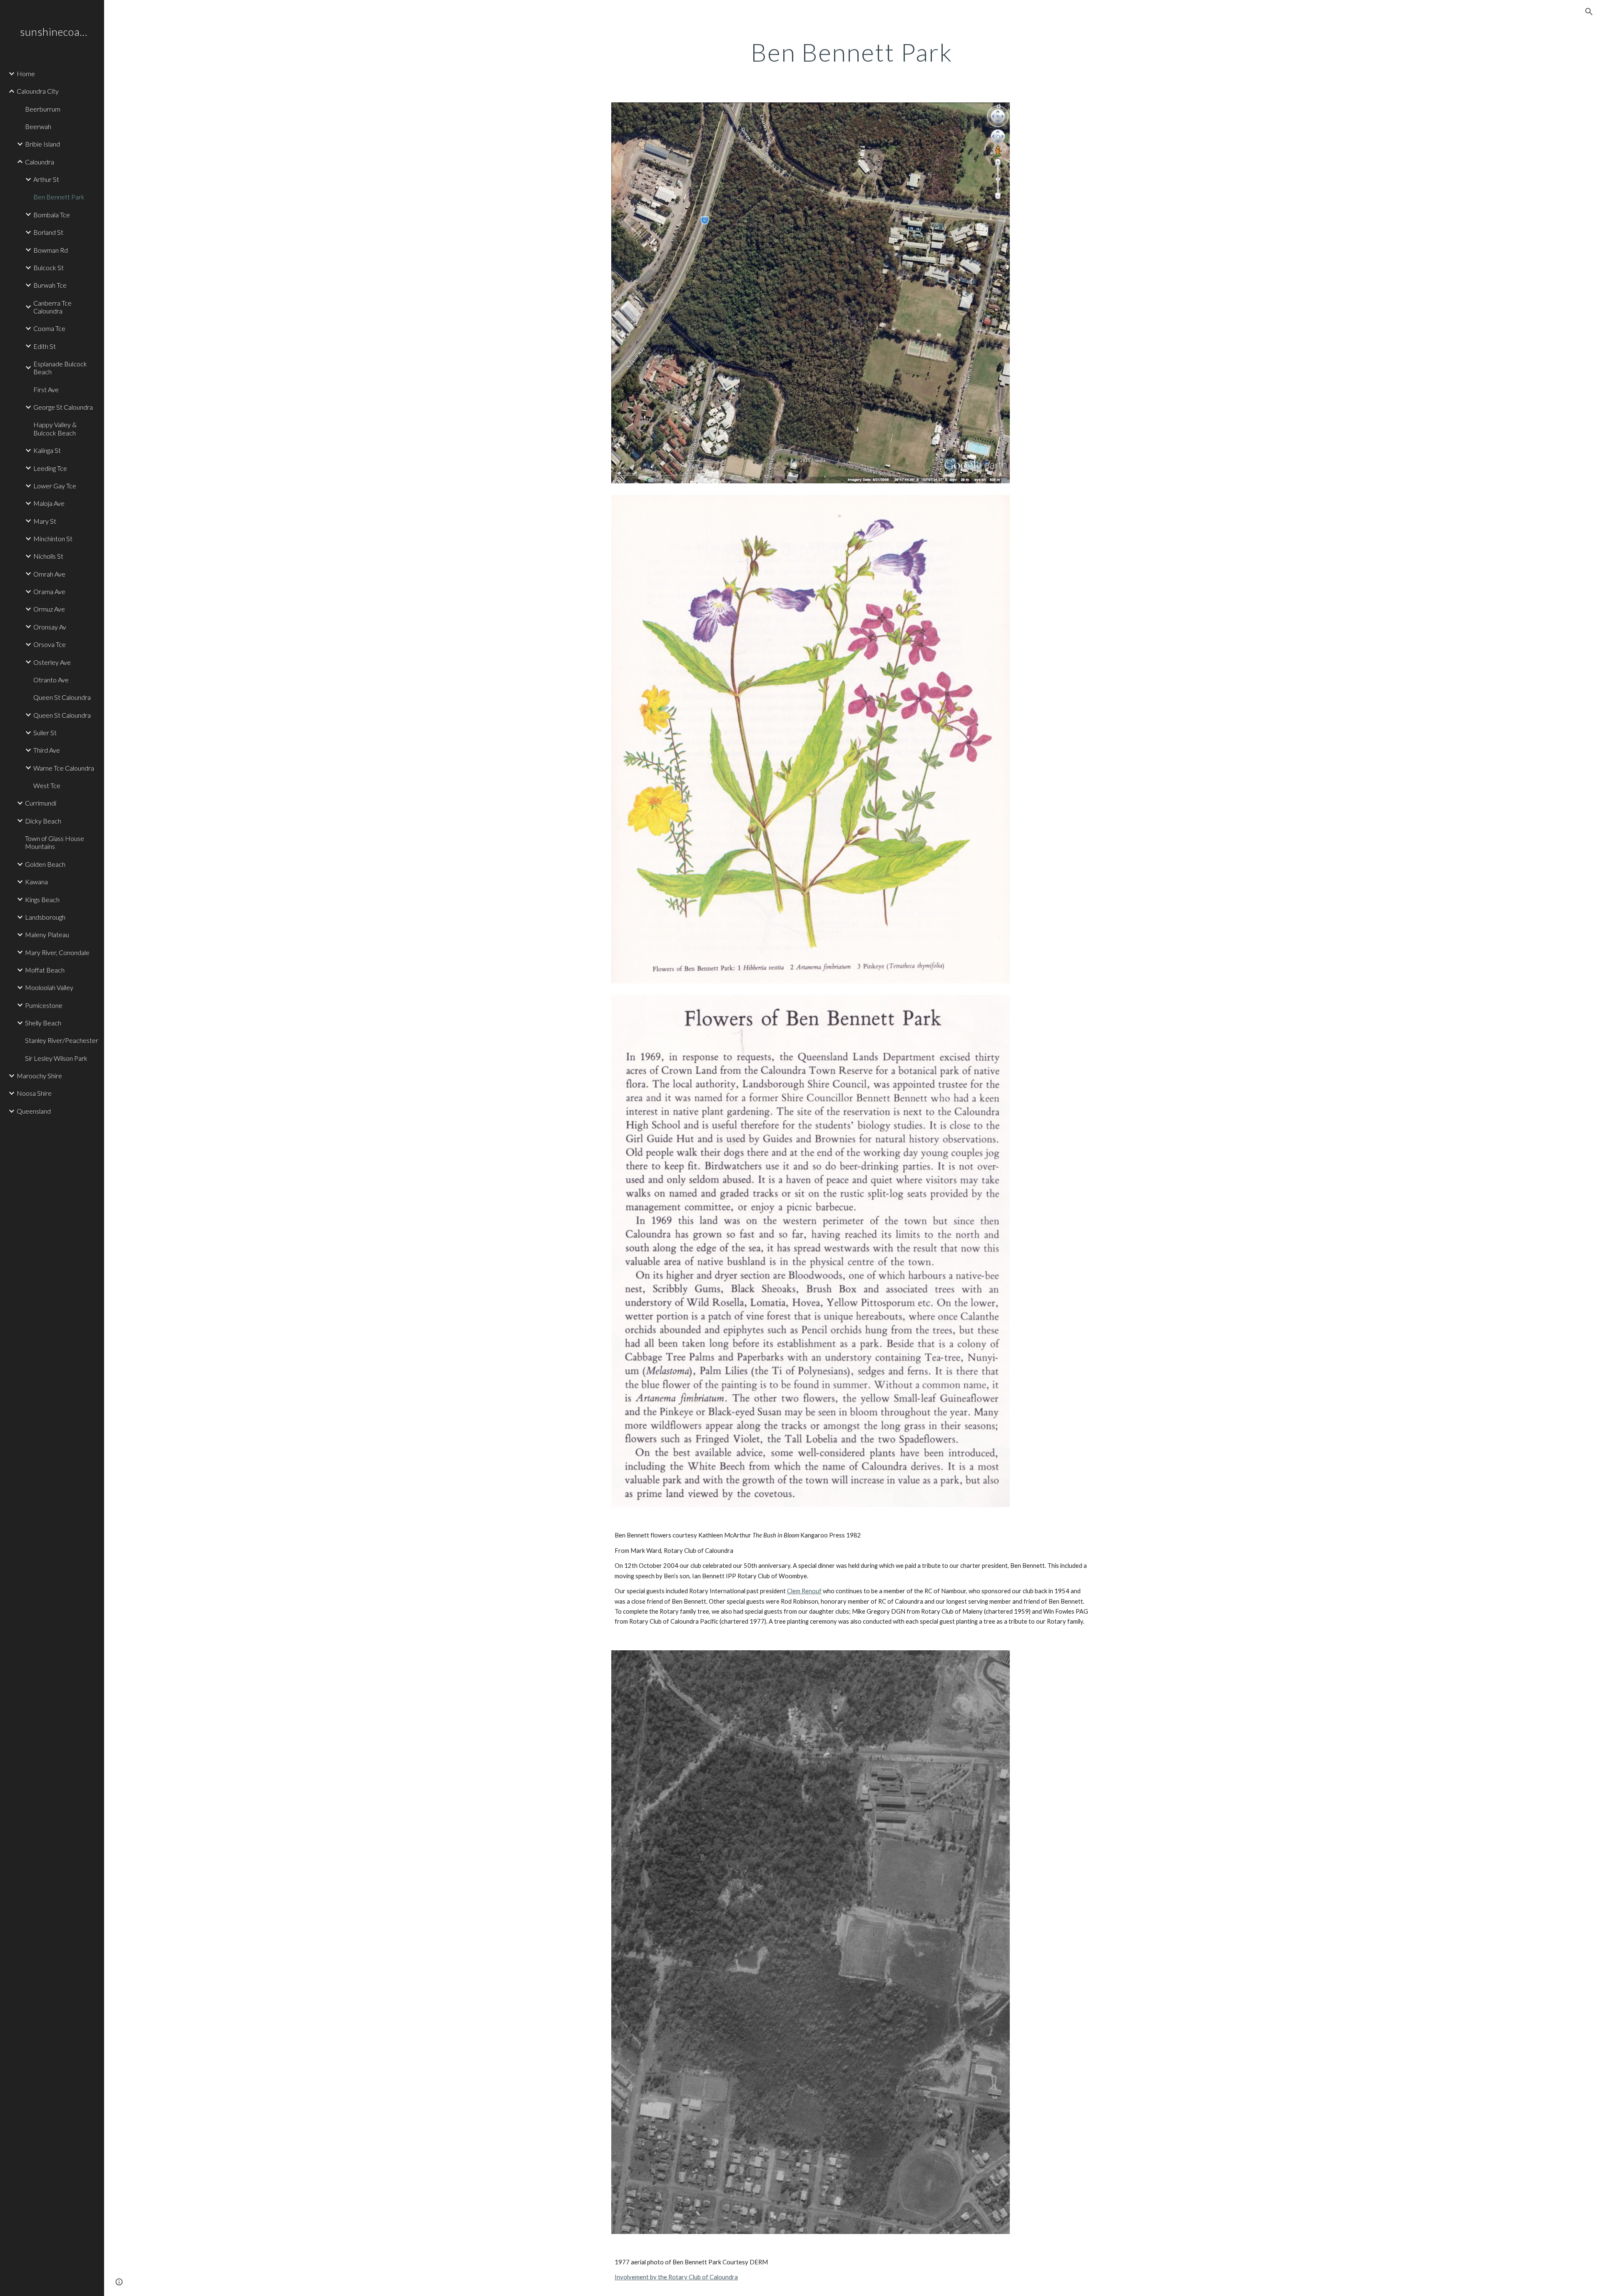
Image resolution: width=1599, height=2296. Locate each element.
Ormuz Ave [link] (49, 609)
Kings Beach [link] (42, 899)
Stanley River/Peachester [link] (62, 1040)
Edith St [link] (45, 346)
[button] (1589, 12)
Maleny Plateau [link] (47, 934)
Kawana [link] (36, 882)
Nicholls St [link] (48, 556)
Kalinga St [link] (47, 450)
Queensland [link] (34, 1111)
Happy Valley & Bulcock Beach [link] (55, 428)
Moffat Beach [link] (45, 970)
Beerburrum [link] (43, 109)
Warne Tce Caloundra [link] (64, 768)
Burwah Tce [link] (50, 285)
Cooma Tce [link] (49, 328)
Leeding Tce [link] (50, 468)
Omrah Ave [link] (49, 574)
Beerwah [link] (38, 126)
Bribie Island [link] (42, 144)
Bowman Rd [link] (51, 250)
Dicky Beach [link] (43, 821)
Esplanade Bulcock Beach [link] (60, 368)
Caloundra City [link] (38, 91)
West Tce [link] (47, 785)
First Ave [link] (46, 389)
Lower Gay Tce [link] (55, 486)
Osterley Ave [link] (52, 662)
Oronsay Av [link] (50, 627)
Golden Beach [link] (45, 864)
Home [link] (26, 73)
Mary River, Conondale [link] (57, 952)
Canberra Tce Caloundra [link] (52, 307)
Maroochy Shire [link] (39, 1076)
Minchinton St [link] (53, 539)
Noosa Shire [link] (34, 1093)
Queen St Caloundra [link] (62, 697)
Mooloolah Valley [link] (49, 987)
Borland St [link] (48, 232)
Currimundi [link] (41, 803)
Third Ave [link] (47, 750)
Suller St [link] (45, 733)
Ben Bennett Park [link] (59, 197)
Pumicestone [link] (44, 1005)
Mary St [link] (45, 521)
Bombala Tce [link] (52, 215)
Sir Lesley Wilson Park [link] (56, 1058)
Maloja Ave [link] (49, 503)
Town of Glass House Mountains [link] (55, 842)
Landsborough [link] (45, 917)
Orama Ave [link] (49, 591)
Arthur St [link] (46, 179)
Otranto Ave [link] (51, 680)
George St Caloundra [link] (63, 407)
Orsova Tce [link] (50, 644)
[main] (852, 52)
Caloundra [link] (40, 162)
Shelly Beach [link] (43, 1023)
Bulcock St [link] (49, 267)
